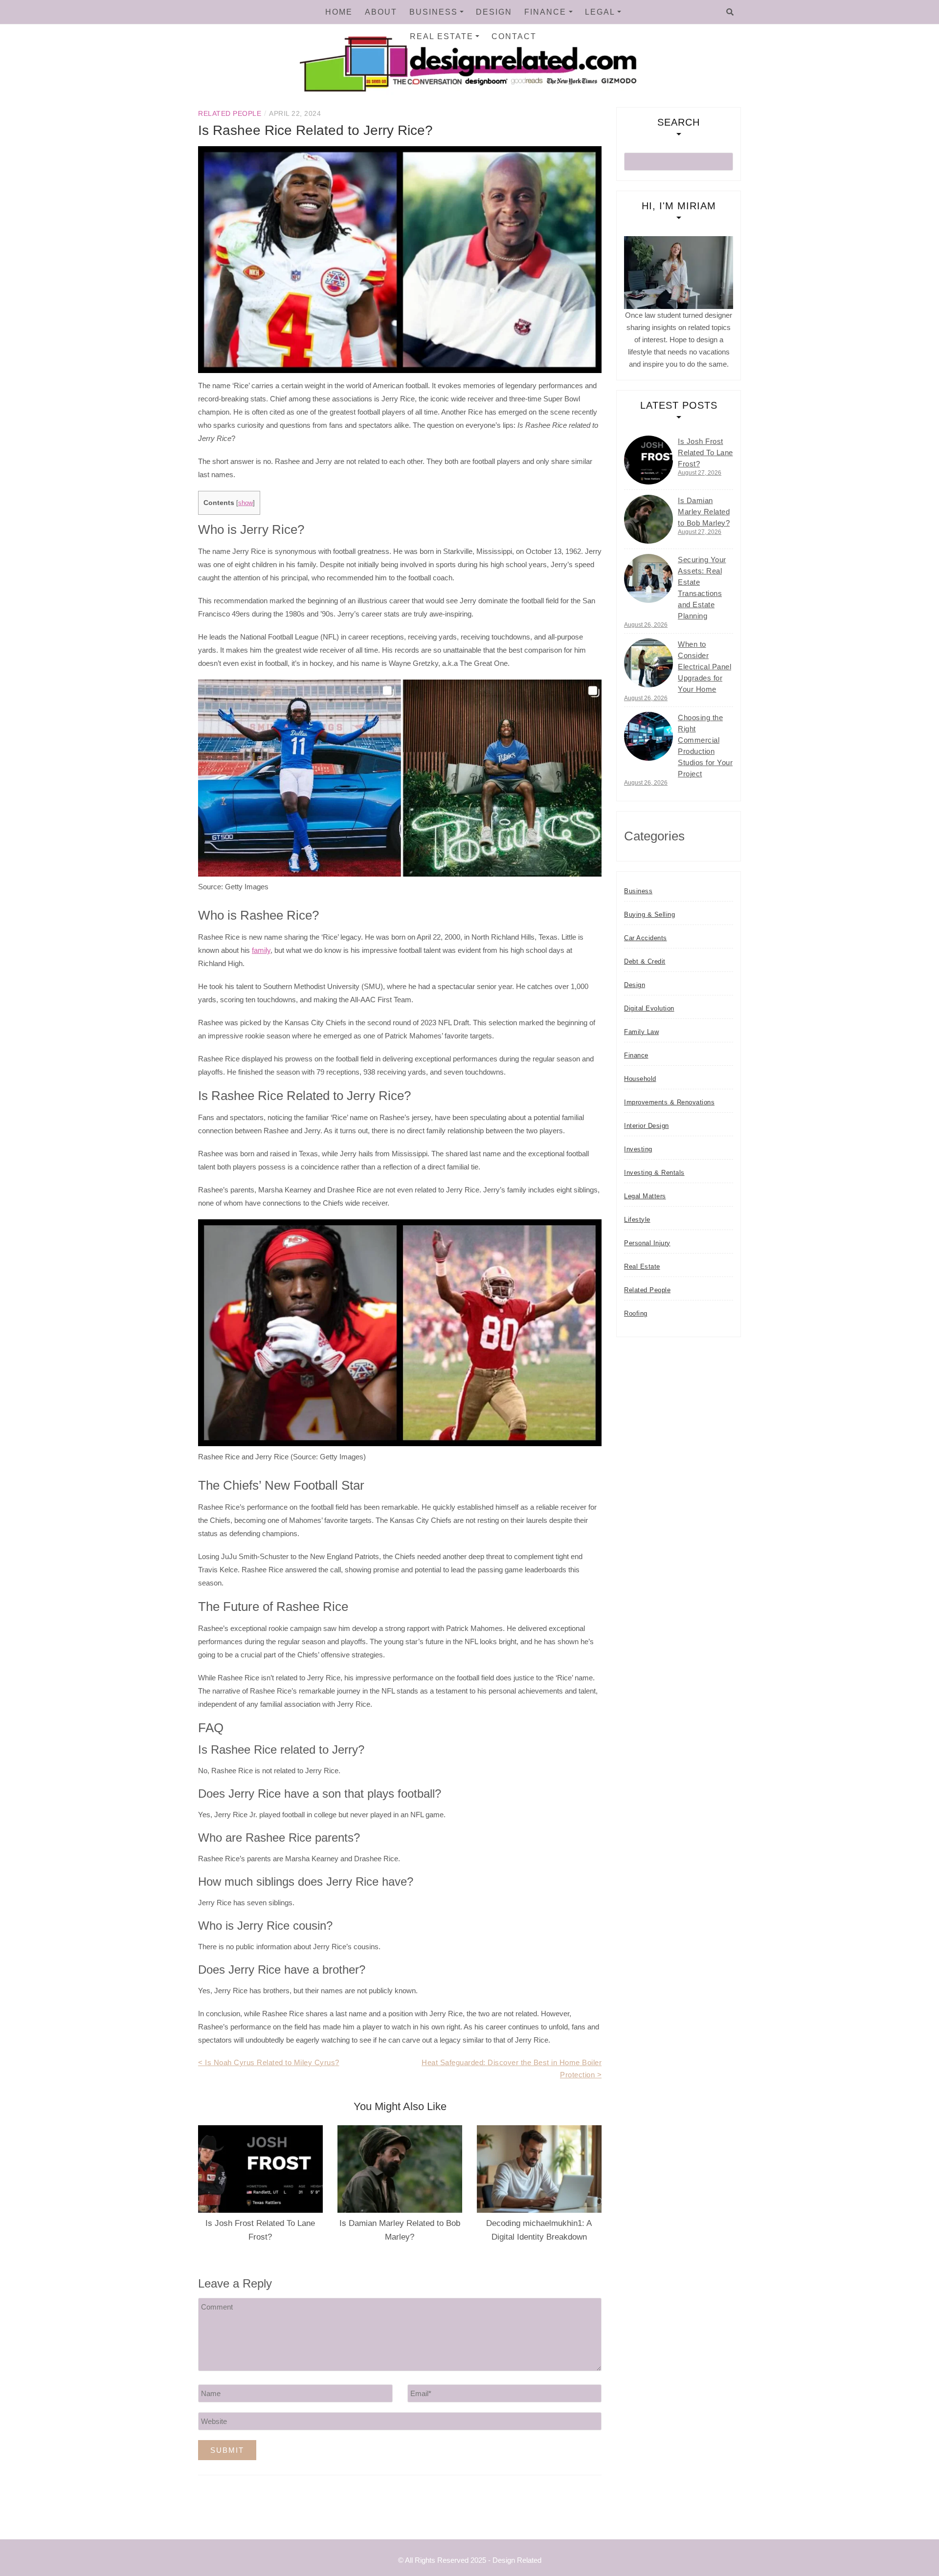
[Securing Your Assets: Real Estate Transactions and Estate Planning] (648, 578)
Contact (514, 36)
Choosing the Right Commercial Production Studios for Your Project (705, 746)
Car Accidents (646, 938)
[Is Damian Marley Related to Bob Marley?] (648, 519)
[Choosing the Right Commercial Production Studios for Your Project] (648, 736)
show (246, 503)
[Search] (730, 12)
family (261, 950)
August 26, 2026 (646, 625)
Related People (230, 113)
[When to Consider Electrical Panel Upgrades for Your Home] (648, 663)
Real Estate (442, 36)
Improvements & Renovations (669, 1102)
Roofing (636, 1313)
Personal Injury (647, 1243)
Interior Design (647, 1126)
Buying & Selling (649, 914)
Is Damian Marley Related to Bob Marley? (704, 512)
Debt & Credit (645, 961)
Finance (545, 12)
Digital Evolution (649, 1008)
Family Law (641, 1032)
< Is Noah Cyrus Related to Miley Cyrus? (269, 2062)
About (381, 12)
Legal (600, 12)
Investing (638, 1149)
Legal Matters (645, 1196)
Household (640, 1079)
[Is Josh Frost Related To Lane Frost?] (648, 460)
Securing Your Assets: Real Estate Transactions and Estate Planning (702, 588)
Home (339, 12)
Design (494, 12)
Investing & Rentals (654, 1173)
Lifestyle (637, 1220)
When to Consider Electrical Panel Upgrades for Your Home (704, 667)
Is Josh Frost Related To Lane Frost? (705, 452)
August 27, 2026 (700, 473)
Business (434, 12)
